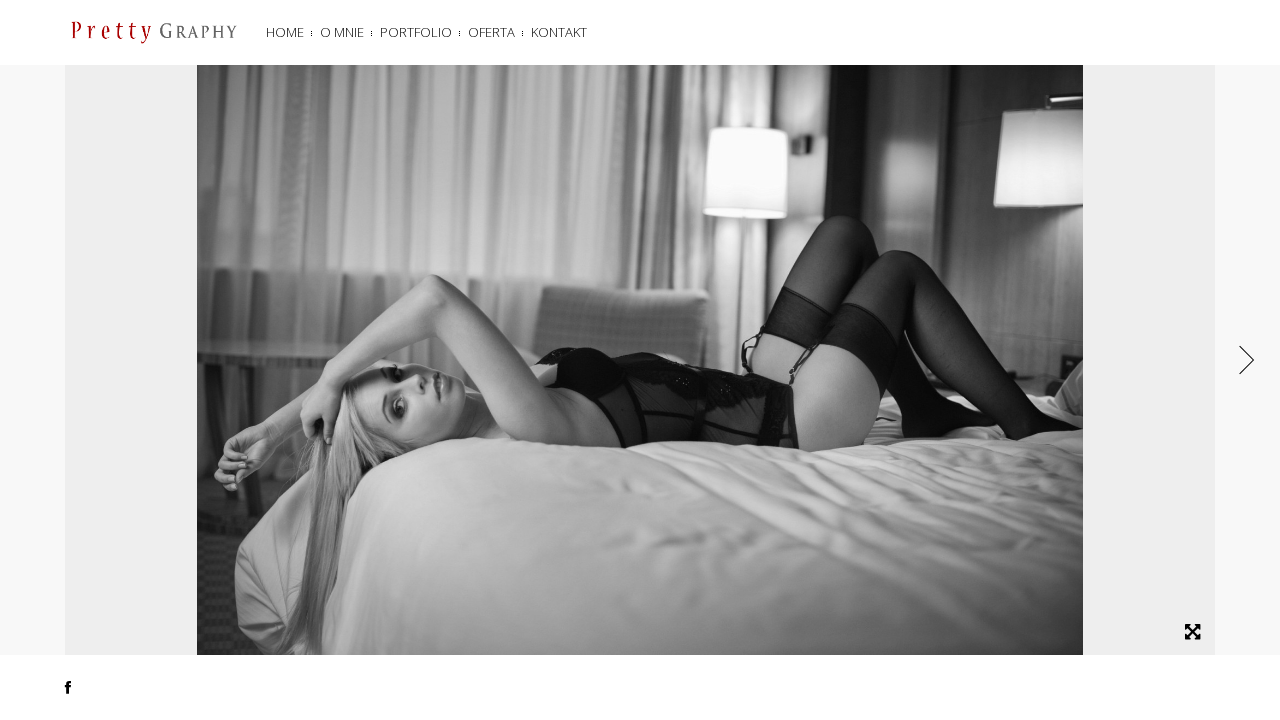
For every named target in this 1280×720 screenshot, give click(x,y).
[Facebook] (68, 687)
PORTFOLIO (416, 32)
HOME (285, 32)
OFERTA (491, 32)
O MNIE (342, 32)
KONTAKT (559, 32)
